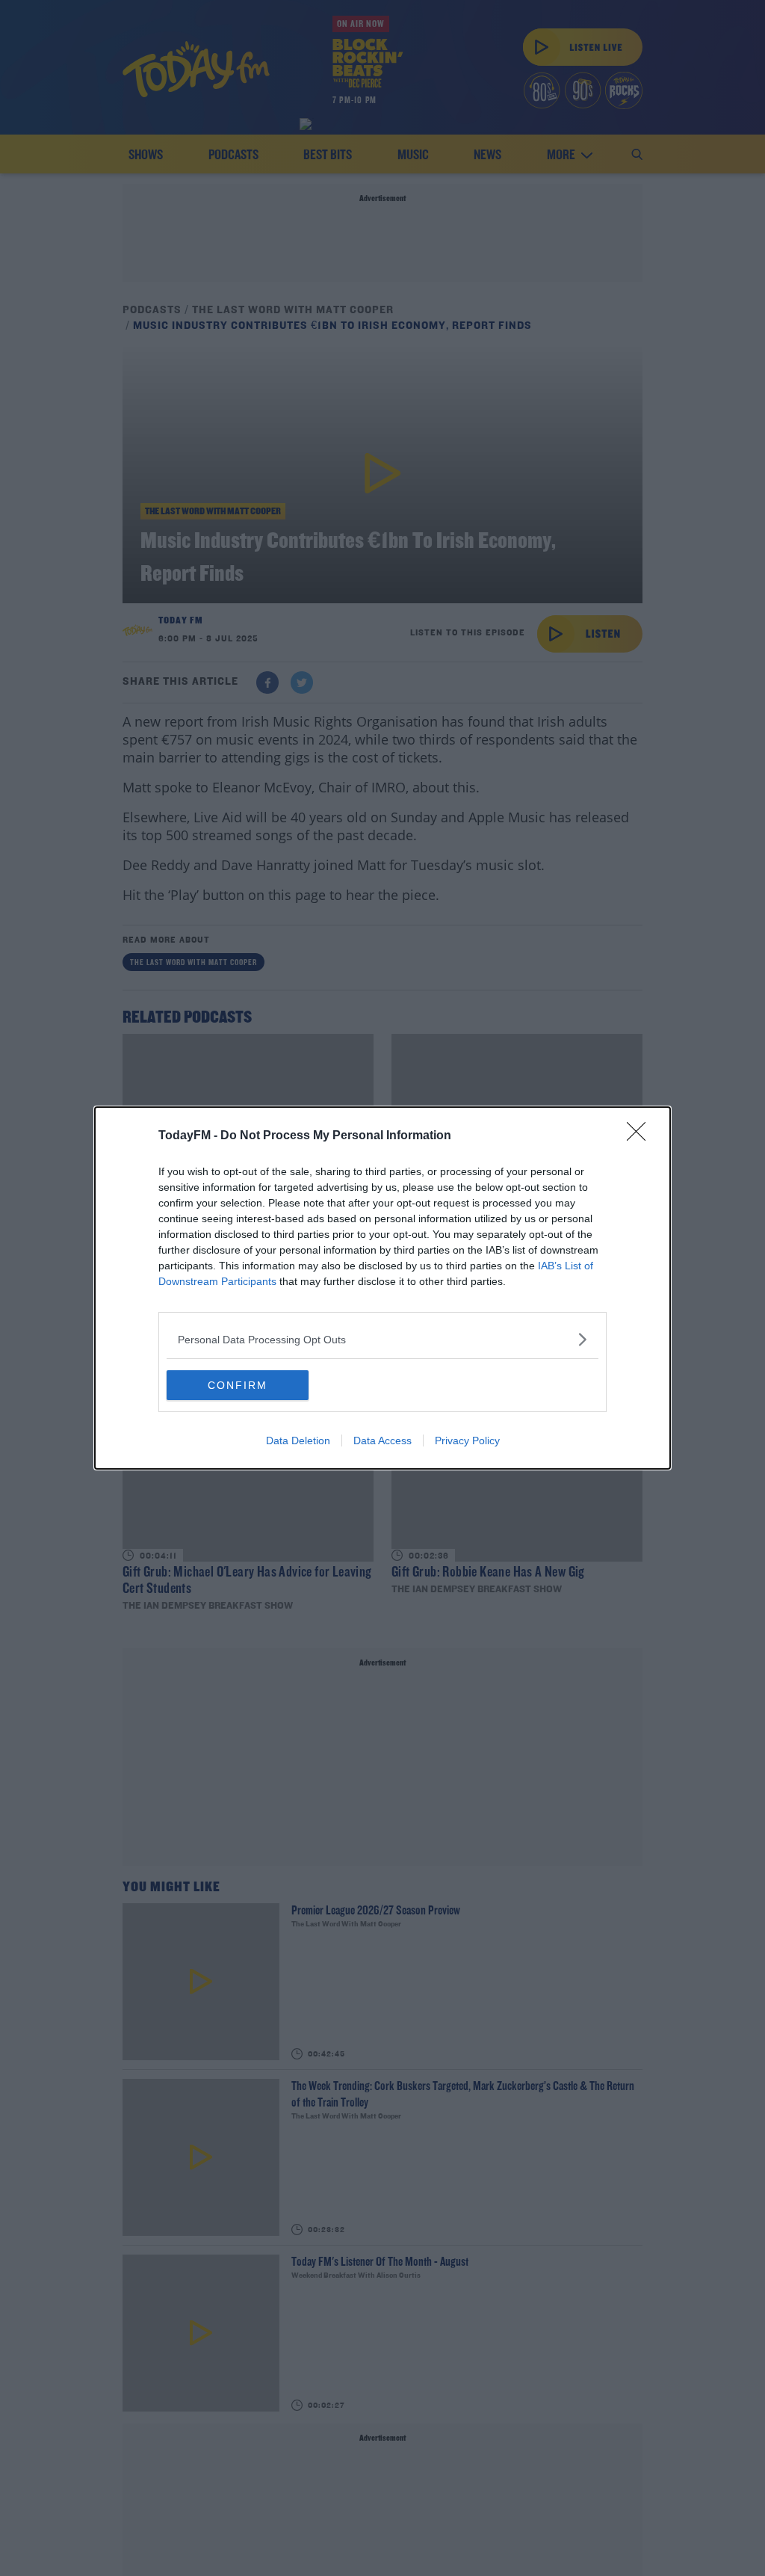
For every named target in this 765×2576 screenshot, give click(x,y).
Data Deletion (298, 1440)
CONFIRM (238, 1385)
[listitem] (382, 1339)
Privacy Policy (467, 1440)
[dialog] (382, 1288)
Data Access (382, 1440)
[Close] (641, 1136)
